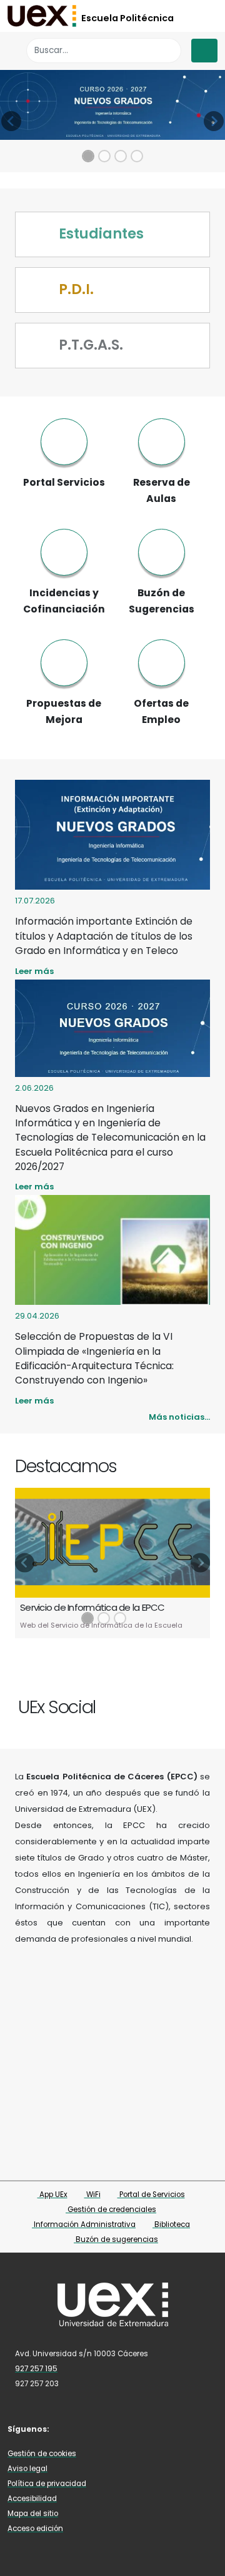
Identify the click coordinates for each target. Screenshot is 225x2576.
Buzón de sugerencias (116, 2239)
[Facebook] (168, 1701)
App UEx (52, 2195)
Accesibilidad (32, 2499)
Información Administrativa (84, 2225)
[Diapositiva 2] (104, 156)
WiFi (92, 2195)
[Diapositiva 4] (137, 156)
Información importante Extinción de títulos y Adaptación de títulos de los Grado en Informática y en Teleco (104, 936)
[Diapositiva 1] (88, 156)
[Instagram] (192, 1701)
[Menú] (204, 51)
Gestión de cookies (42, 2454)
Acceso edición (35, 2529)
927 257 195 (36, 2369)
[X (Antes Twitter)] (180, 1701)
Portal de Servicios (151, 2195)
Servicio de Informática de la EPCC (92, 1607)
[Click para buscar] (168, 50)
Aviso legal (27, 2469)
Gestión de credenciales (111, 2210)
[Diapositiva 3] (121, 156)
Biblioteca (171, 2225)
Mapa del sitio (33, 2514)
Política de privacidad (47, 2484)
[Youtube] (204, 1701)
